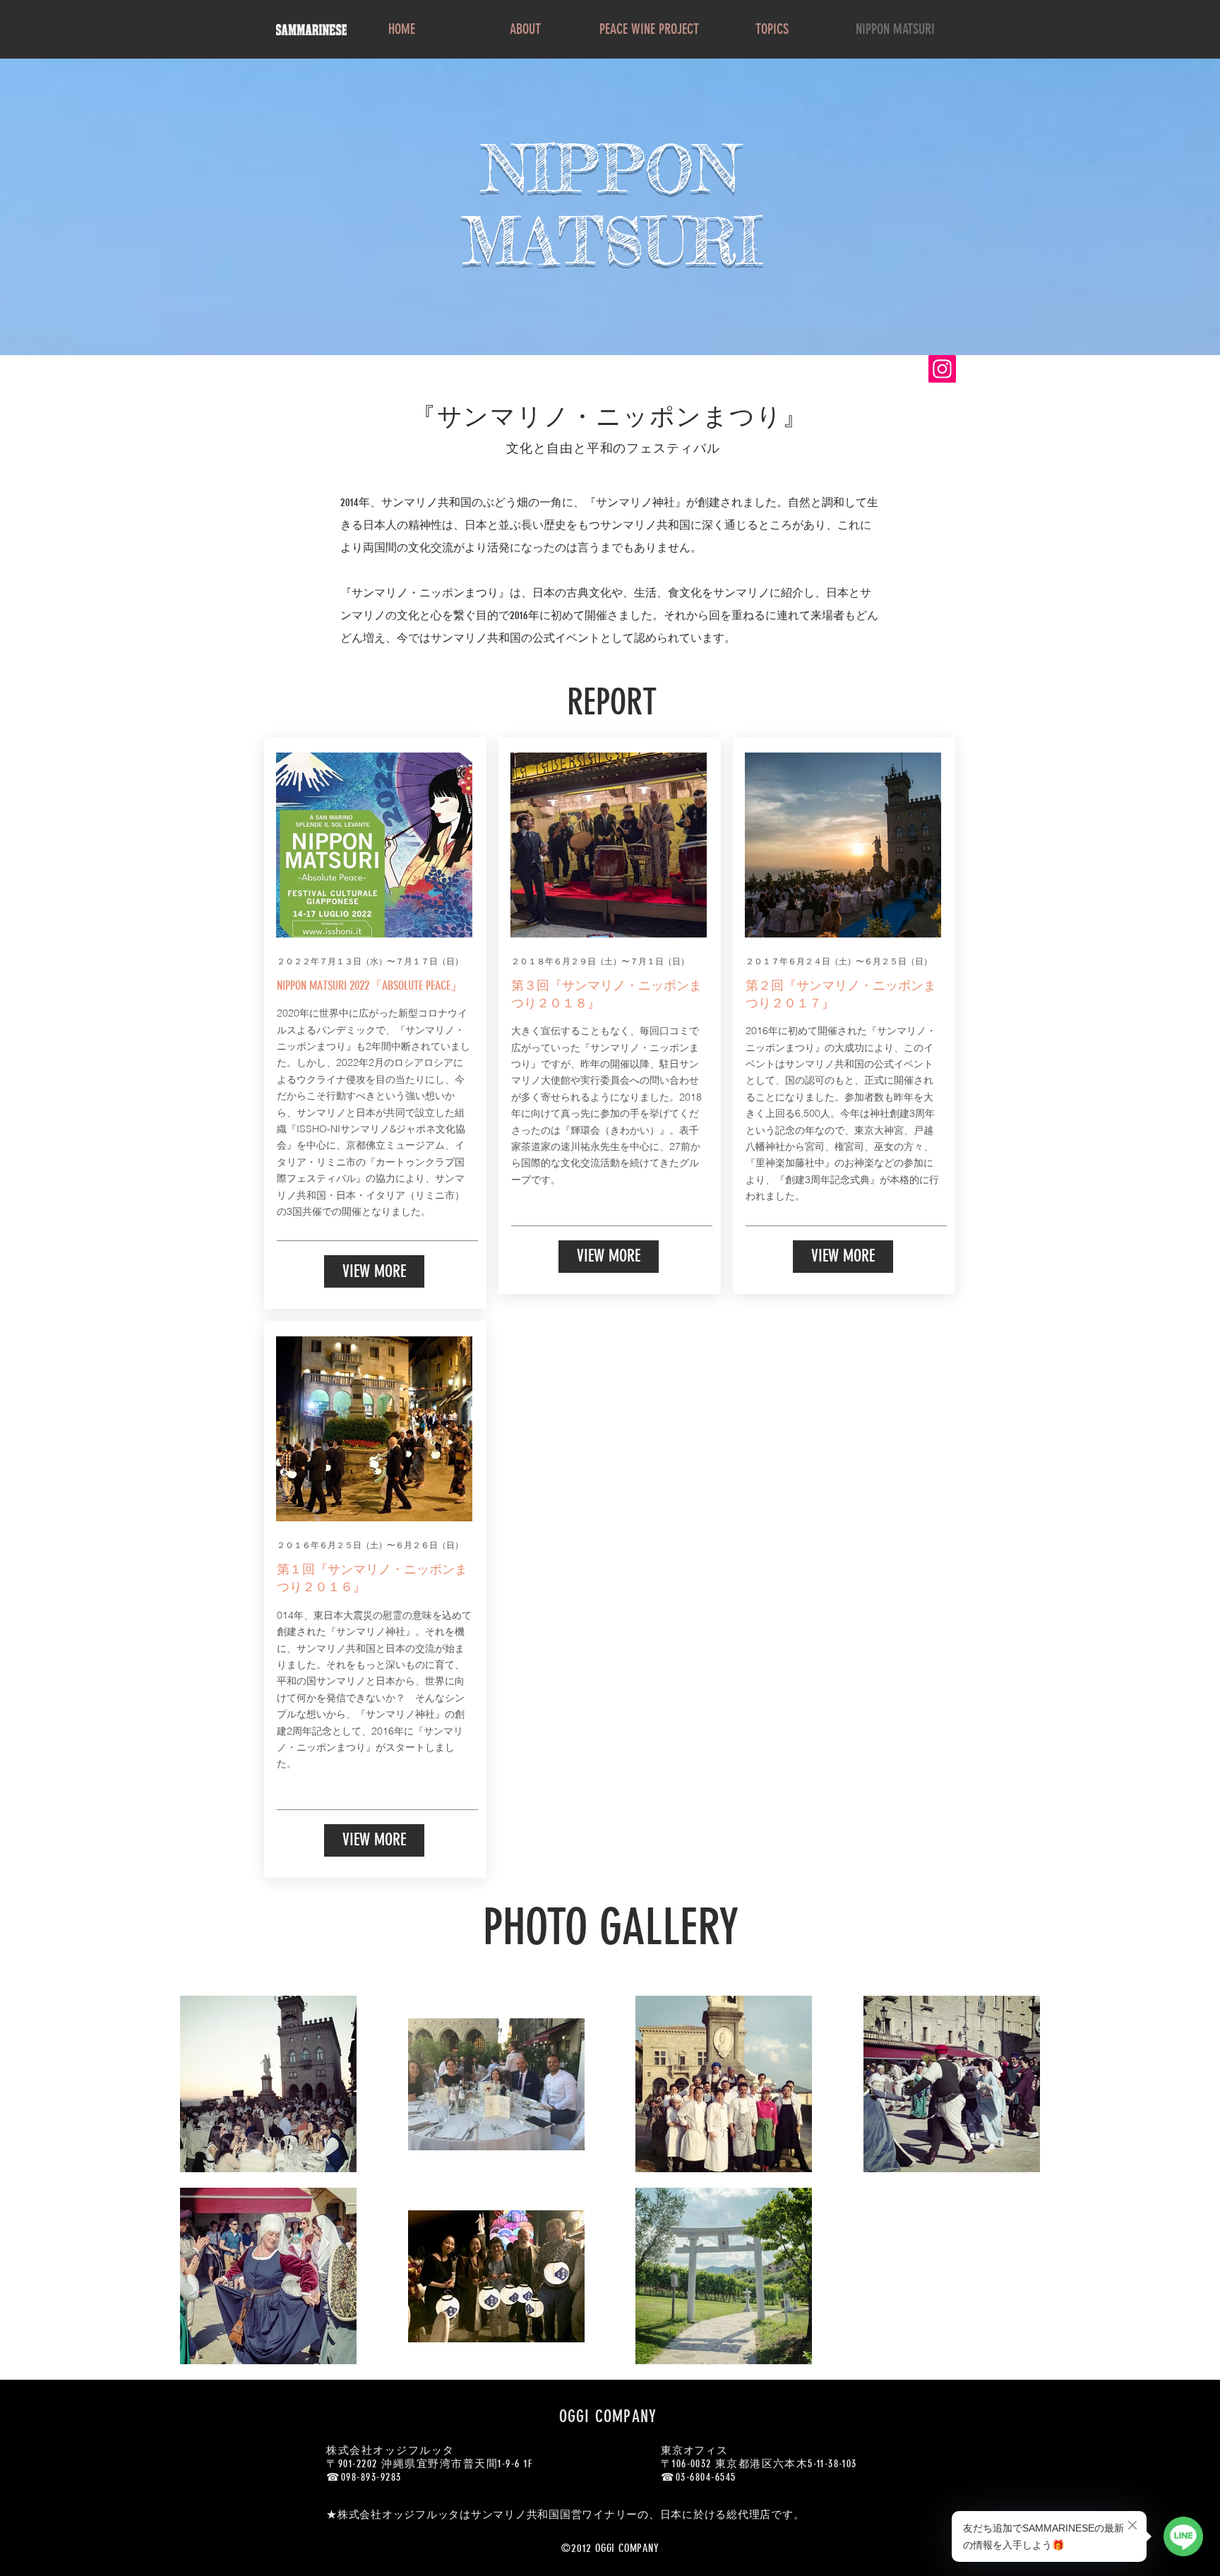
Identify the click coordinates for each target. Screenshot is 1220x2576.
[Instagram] (942, 369)
